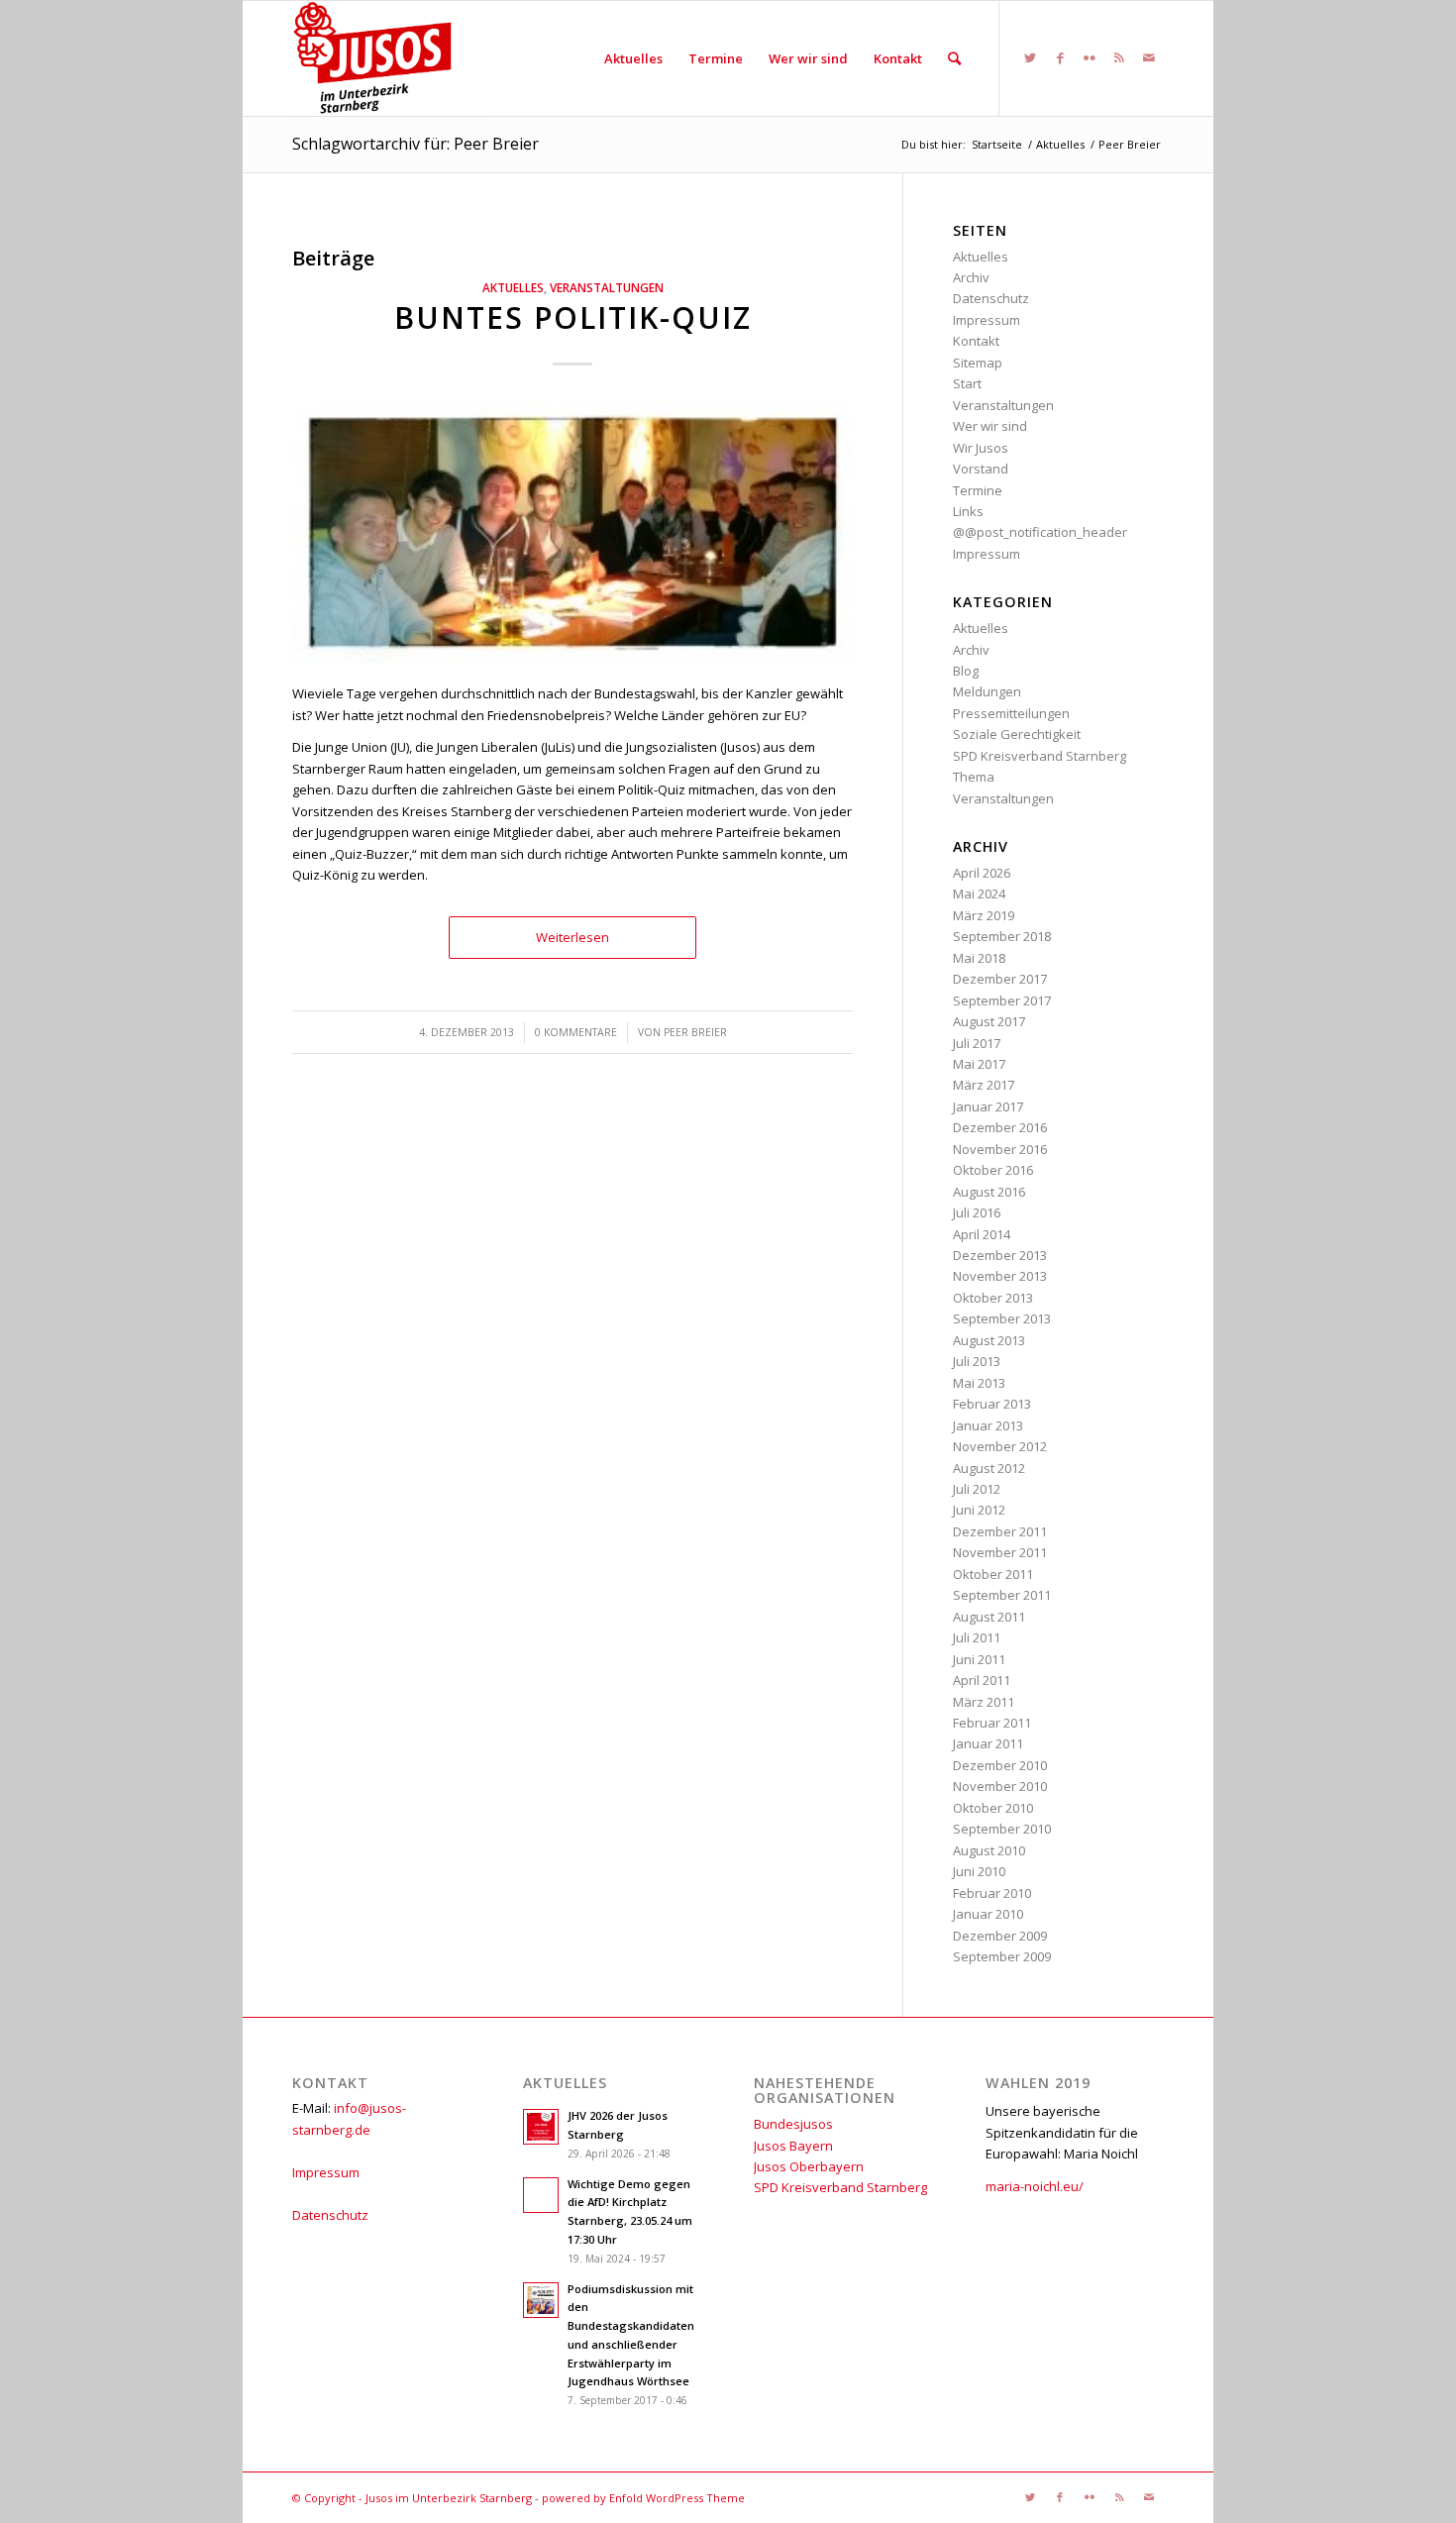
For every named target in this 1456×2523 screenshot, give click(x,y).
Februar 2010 (992, 1893)
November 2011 (1000, 1552)
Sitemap (978, 363)
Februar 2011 (992, 1723)
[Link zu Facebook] (1060, 57)
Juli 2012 (977, 1489)
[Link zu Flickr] (1090, 57)
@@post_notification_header (1040, 532)
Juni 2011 (979, 1659)
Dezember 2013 (1000, 1255)
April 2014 (982, 1234)
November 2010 (1000, 1786)
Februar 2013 (992, 1404)
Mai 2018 (979, 958)
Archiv (971, 277)
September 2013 (1002, 1318)
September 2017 (1002, 1000)
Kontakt (976, 341)
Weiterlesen (572, 937)
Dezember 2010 (1000, 1765)
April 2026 (982, 873)
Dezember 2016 (1000, 1127)
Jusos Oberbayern (809, 2166)
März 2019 (984, 915)
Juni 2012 (979, 1510)
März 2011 (984, 1702)
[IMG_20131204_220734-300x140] (572, 532)
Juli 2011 (977, 1637)
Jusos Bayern (793, 2146)
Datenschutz (991, 298)
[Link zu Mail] (1149, 57)
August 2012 (989, 1468)
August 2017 (989, 1021)
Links (968, 511)
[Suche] (954, 58)
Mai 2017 (979, 1064)
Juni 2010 (979, 1871)
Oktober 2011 (993, 1574)
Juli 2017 (977, 1043)
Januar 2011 (988, 1743)
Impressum (987, 320)
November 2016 (1000, 1149)
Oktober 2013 (993, 1298)
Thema (974, 777)
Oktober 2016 (993, 1170)
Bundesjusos (793, 2124)
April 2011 (982, 1680)
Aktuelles (513, 287)
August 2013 (989, 1340)
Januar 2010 (988, 1914)
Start (967, 383)
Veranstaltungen (607, 287)
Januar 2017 (988, 1106)
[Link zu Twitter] (1030, 57)
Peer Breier (695, 1032)
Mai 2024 (979, 894)
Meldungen (987, 691)
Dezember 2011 (1000, 1531)
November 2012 (1000, 1446)
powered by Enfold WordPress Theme (643, 2498)
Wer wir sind (990, 426)
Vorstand (981, 469)
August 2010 (989, 1850)
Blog (966, 671)
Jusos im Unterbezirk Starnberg (449, 2498)
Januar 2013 (988, 1425)
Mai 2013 (979, 1383)
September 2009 (1002, 1956)
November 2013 (1000, 1276)
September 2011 (1002, 1595)
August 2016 (989, 1192)
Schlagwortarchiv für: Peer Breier (416, 144)
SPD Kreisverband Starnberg (1040, 756)
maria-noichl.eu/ (1035, 2186)
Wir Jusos (981, 448)
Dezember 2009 (1000, 1936)
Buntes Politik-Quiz (573, 317)
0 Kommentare (576, 1032)
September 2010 (1002, 1829)
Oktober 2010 (993, 1808)
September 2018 (1002, 936)
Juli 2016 (977, 1212)
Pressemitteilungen (1011, 713)
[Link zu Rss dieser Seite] (1119, 57)
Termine (978, 490)
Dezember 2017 (1000, 979)
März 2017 (984, 1085)
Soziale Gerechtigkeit (1017, 734)
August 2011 (989, 1617)
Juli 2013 (977, 1361)
